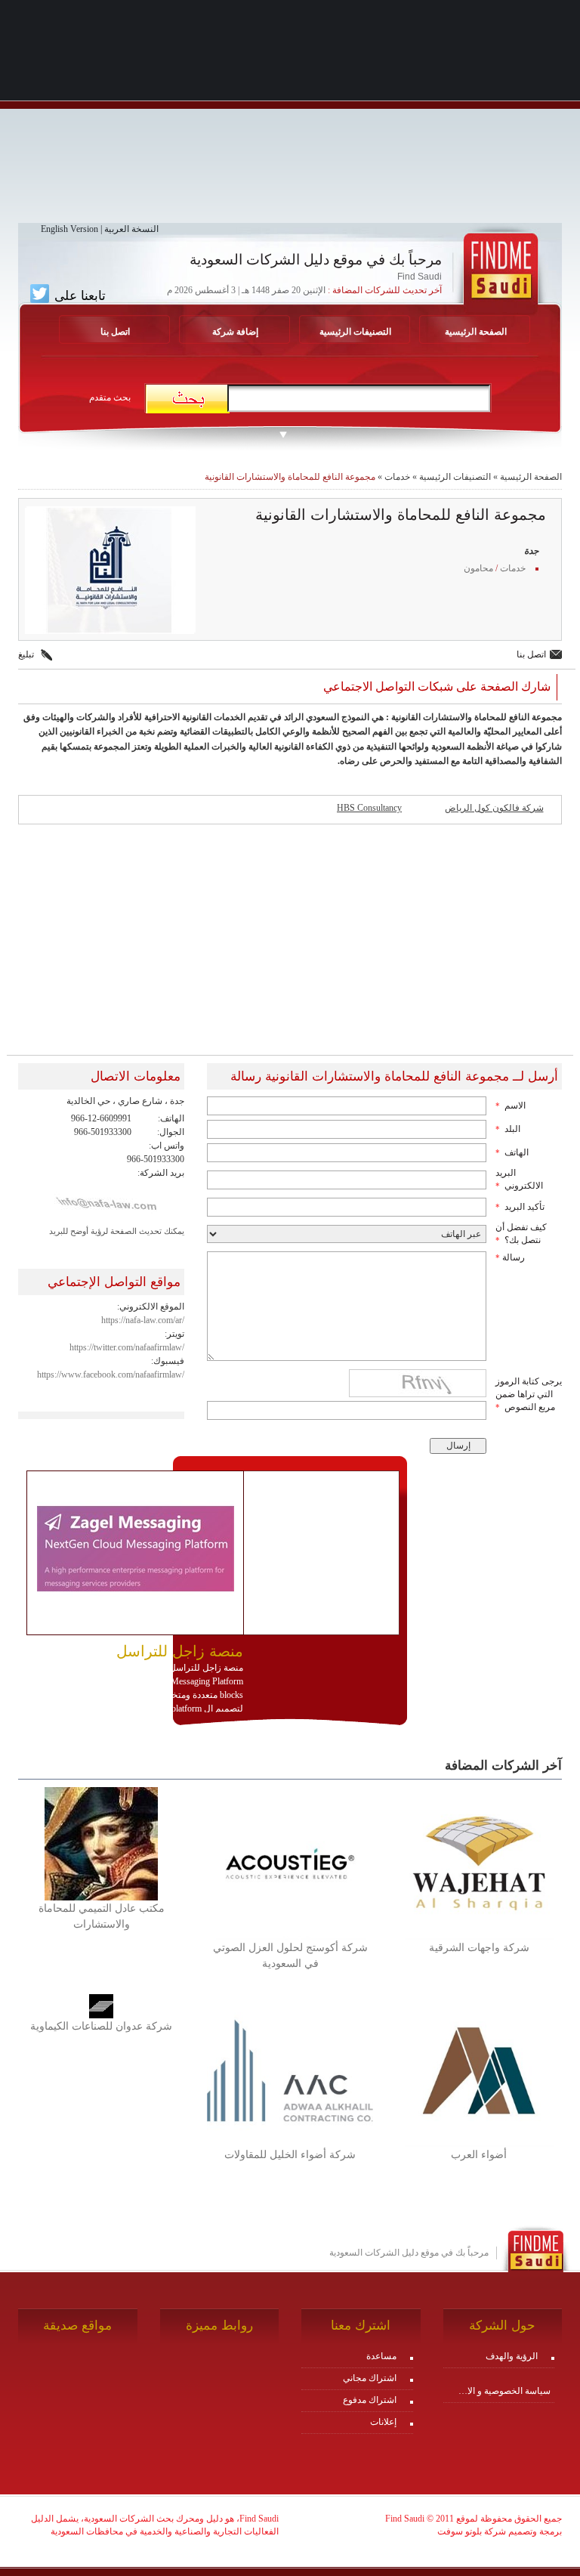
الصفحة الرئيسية (476, 332)
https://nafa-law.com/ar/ (143, 1320)
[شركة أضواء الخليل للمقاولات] (290, 2070)
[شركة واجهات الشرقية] (479, 1863)
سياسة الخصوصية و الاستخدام (501, 2391)
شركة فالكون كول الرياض (494, 808)
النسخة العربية (131, 229)
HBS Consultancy (369, 808)
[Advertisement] (290, 117)
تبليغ (26, 654)
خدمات (397, 477)
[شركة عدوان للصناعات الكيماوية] (101, 2005)
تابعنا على (78, 295)
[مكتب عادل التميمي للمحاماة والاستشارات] (101, 1843)
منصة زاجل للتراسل (180, 1651)
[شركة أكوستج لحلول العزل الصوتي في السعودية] (290, 1863)
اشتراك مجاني (370, 2378)
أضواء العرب (479, 2155)
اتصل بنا (115, 332)
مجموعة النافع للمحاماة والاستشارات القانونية (290, 477)
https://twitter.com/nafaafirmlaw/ (127, 1347)
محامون (478, 568)
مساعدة (381, 2356)
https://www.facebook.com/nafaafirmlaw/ (111, 1375)
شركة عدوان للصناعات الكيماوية (101, 2026)
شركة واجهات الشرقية (479, 1948)
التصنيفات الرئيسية (355, 332)
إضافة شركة (235, 332)
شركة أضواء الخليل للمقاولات (290, 2155)
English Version (69, 229)
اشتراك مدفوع (370, 2400)
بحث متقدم (110, 397)
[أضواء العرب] (479, 2070)
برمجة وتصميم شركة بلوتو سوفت (500, 2531)
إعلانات (383, 2422)
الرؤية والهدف (512, 2356)
